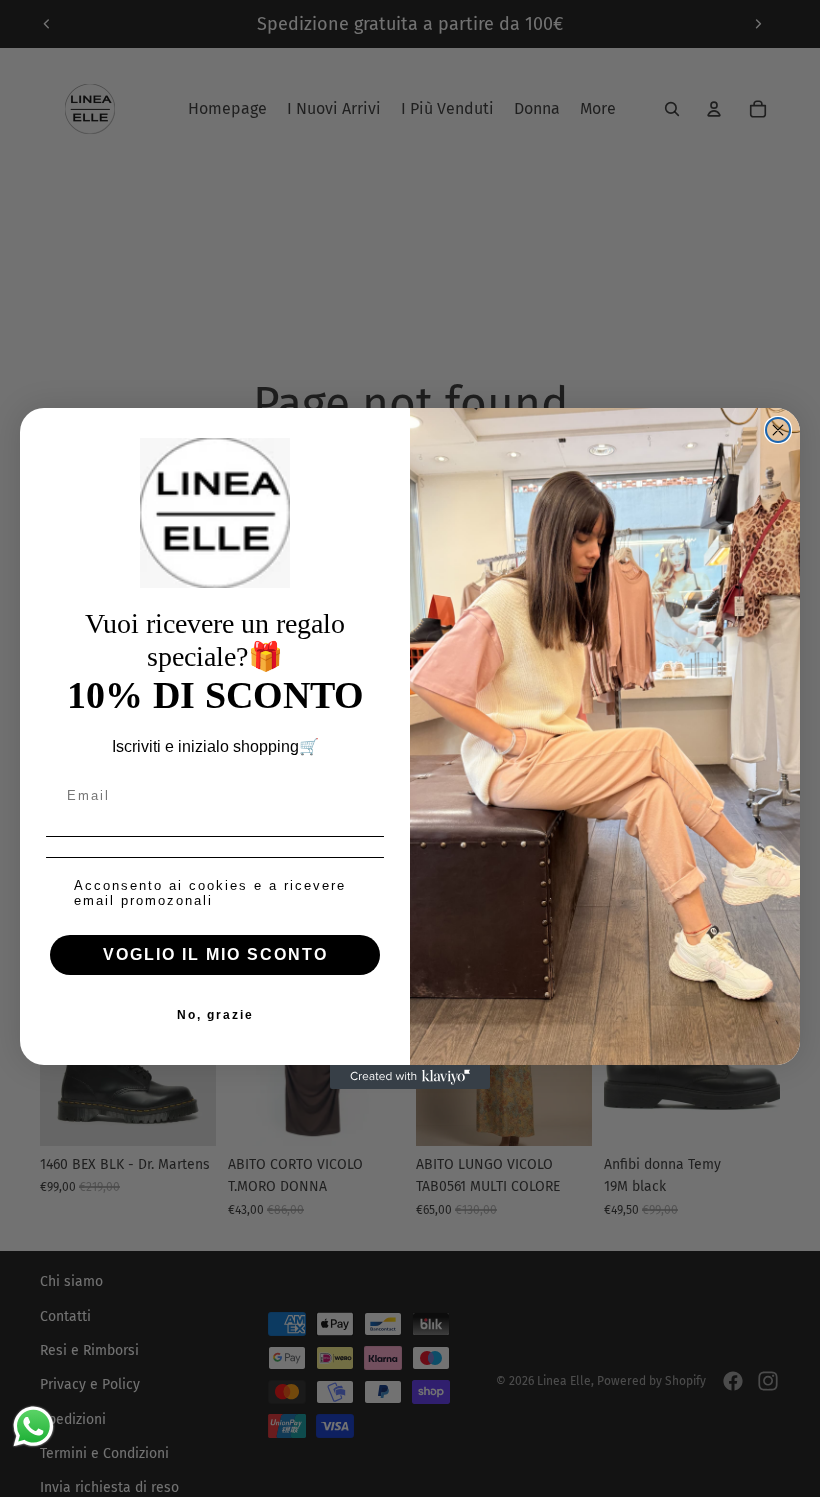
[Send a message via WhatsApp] (33, 1426)
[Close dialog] (778, 430)
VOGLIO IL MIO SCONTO (215, 954)
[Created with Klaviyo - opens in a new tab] (410, 1077)
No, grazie (215, 1015)
